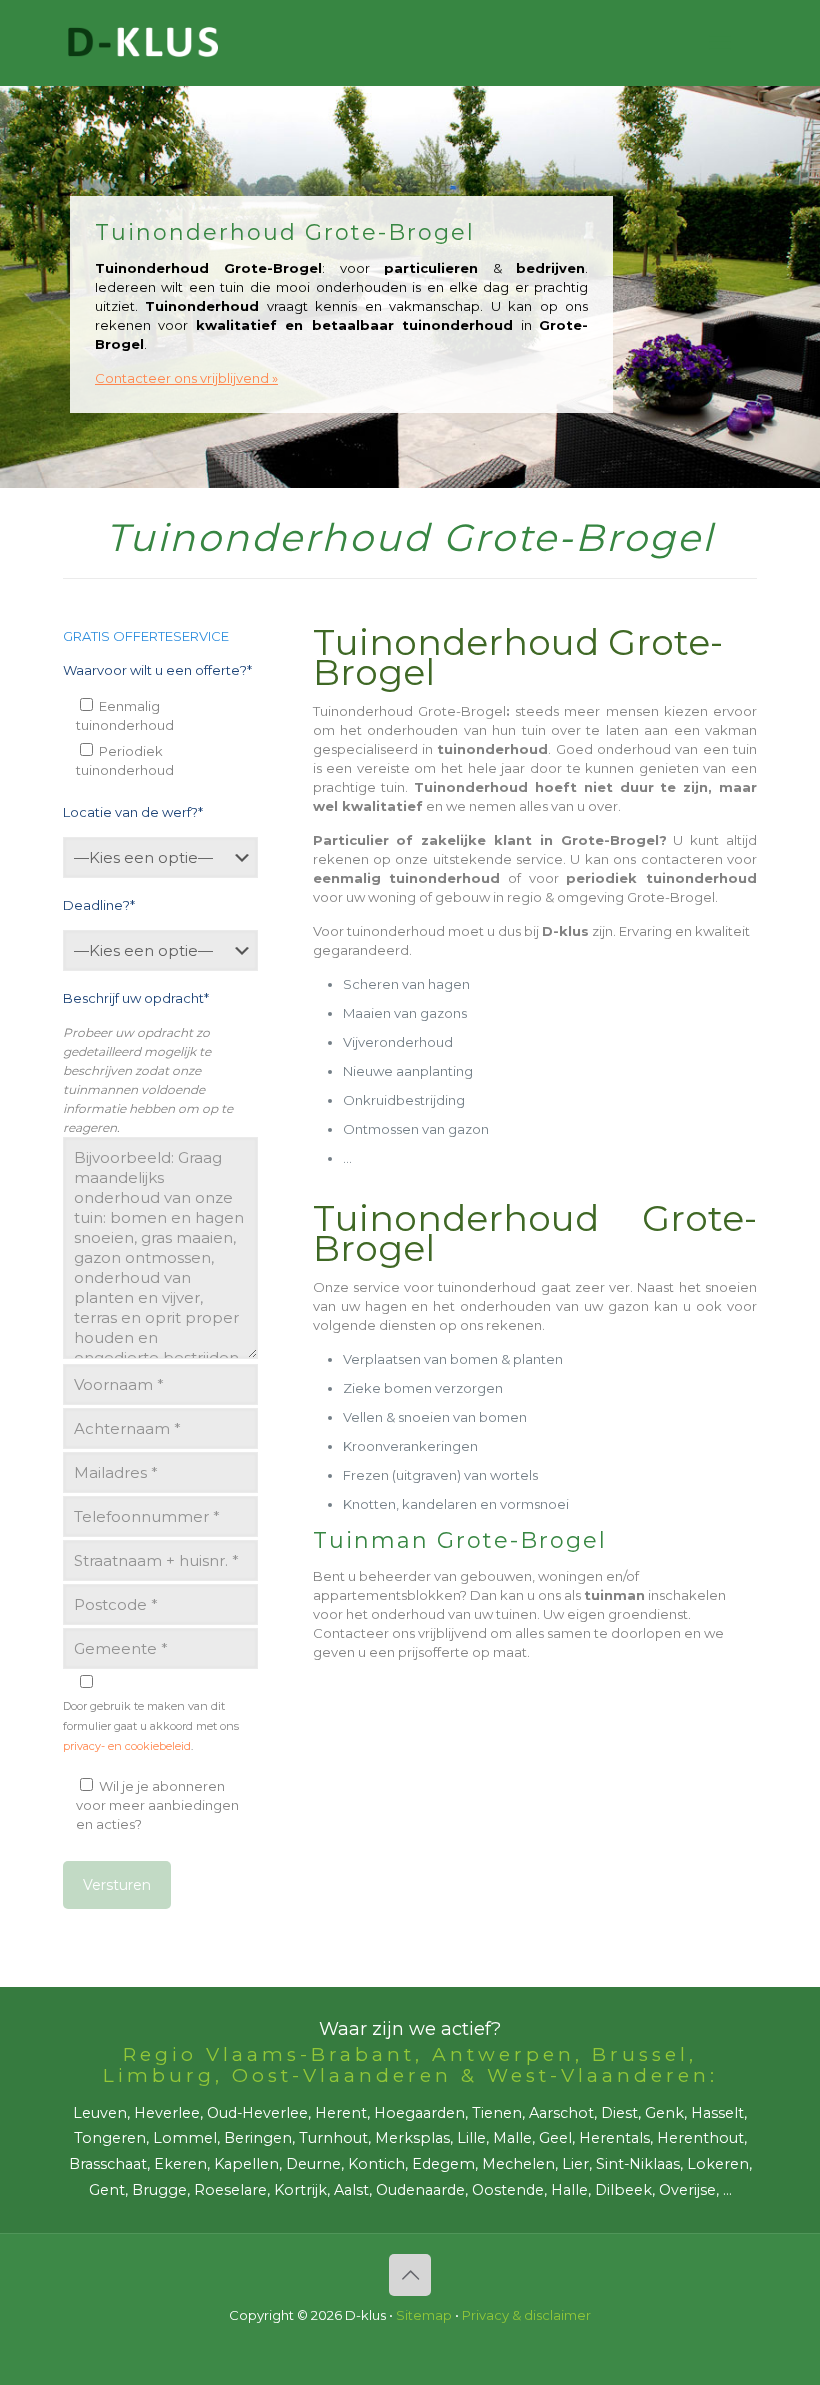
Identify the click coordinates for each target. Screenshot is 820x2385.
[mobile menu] (720, 43)
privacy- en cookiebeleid (127, 1746)
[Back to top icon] (410, 2275)
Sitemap (424, 2315)
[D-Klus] (143, 42)
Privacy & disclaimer (526, 2315)
